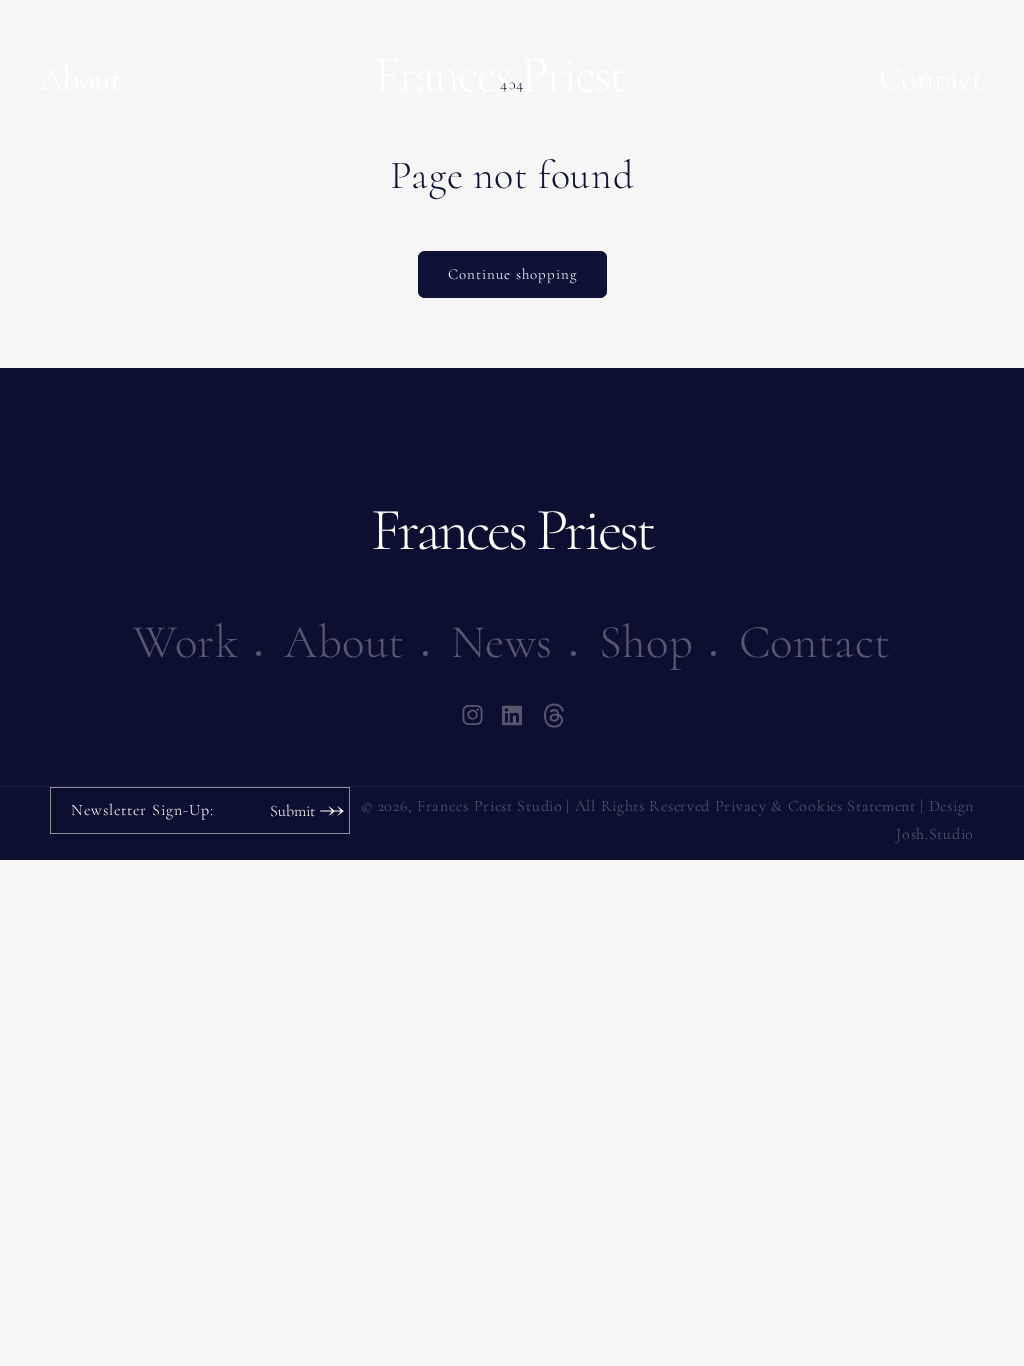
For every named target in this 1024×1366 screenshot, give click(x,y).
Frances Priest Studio (490, 806)
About (81, 78)
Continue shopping (512, 274)
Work (185, 642)
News (502, 642)
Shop (646, 642)
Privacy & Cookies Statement (815, 806)
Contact (932, 78)
